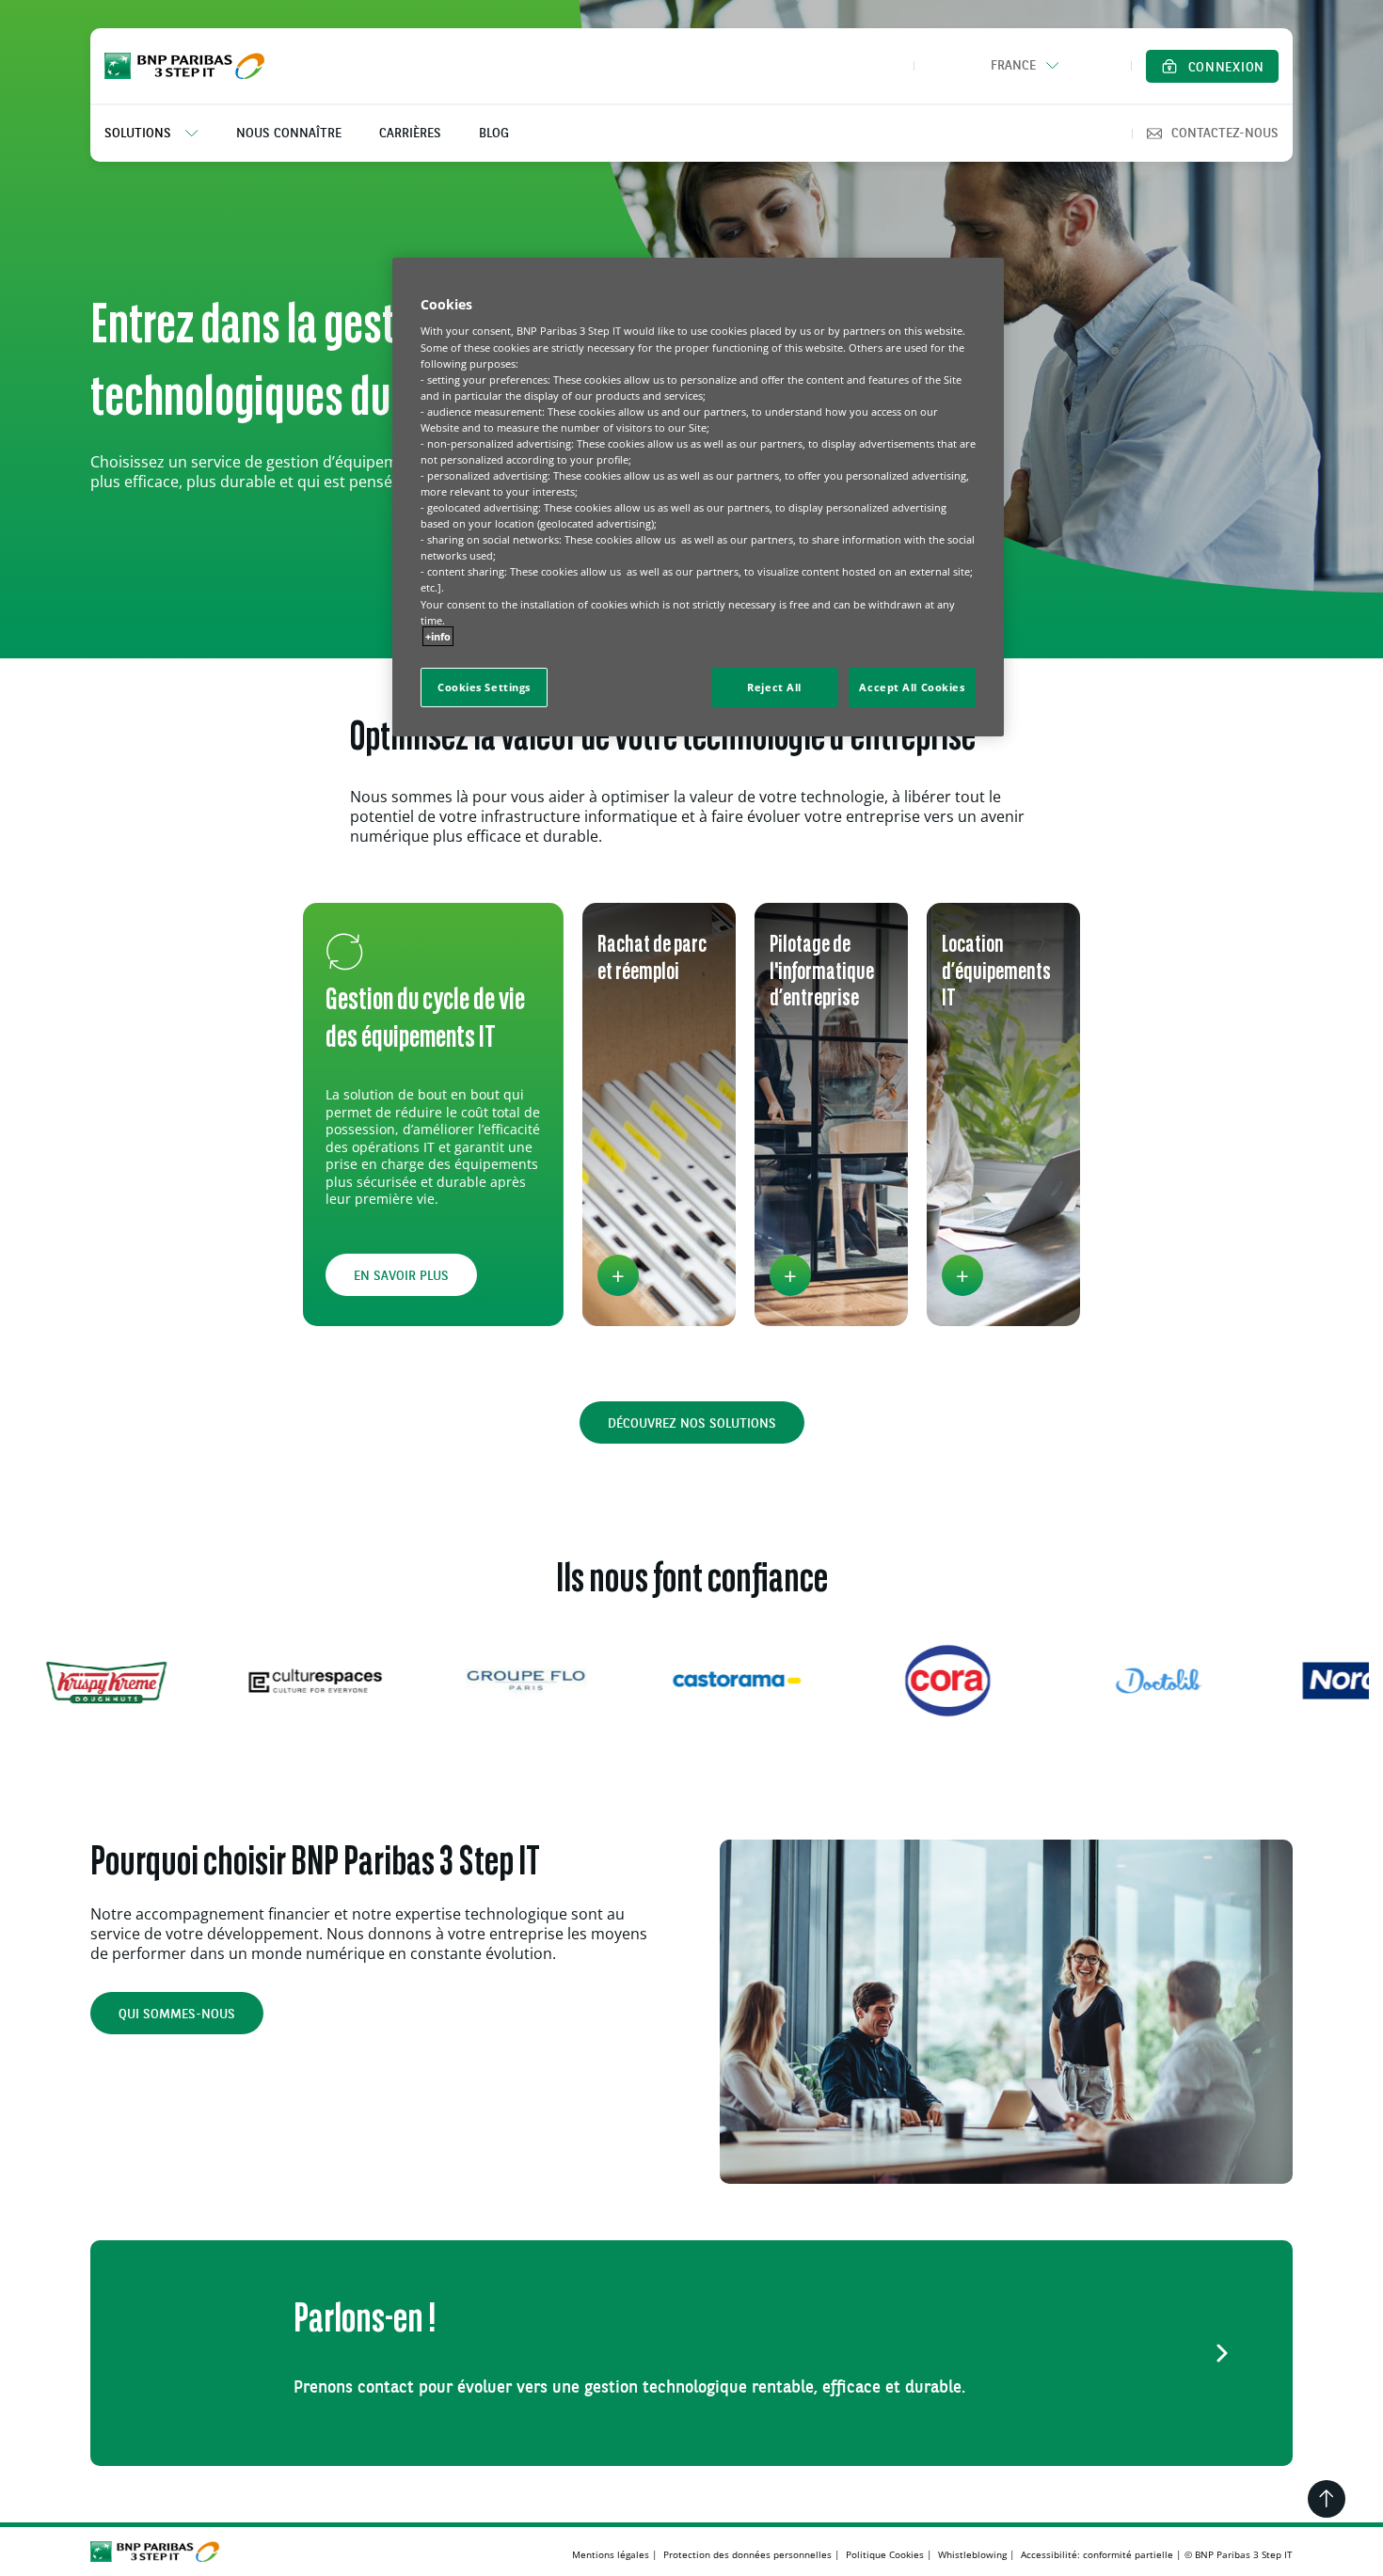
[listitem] (161, 134)
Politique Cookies (885, 2554)
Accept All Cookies (912, 687)
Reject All (774, 687)
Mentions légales (611, 2554)
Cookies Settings (484, 687)
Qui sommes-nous (177, 2015)
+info (438, 636)
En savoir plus (401, 1276)
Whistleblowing (972, 2554)
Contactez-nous (1225, 134)
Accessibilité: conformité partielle (1097, 2554)
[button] (1023, 66)
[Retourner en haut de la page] (1327, 2499)
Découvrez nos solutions (692, 1424)
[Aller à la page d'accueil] (184, 66)
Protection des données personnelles (747, 2554)
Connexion (1226, 68)
